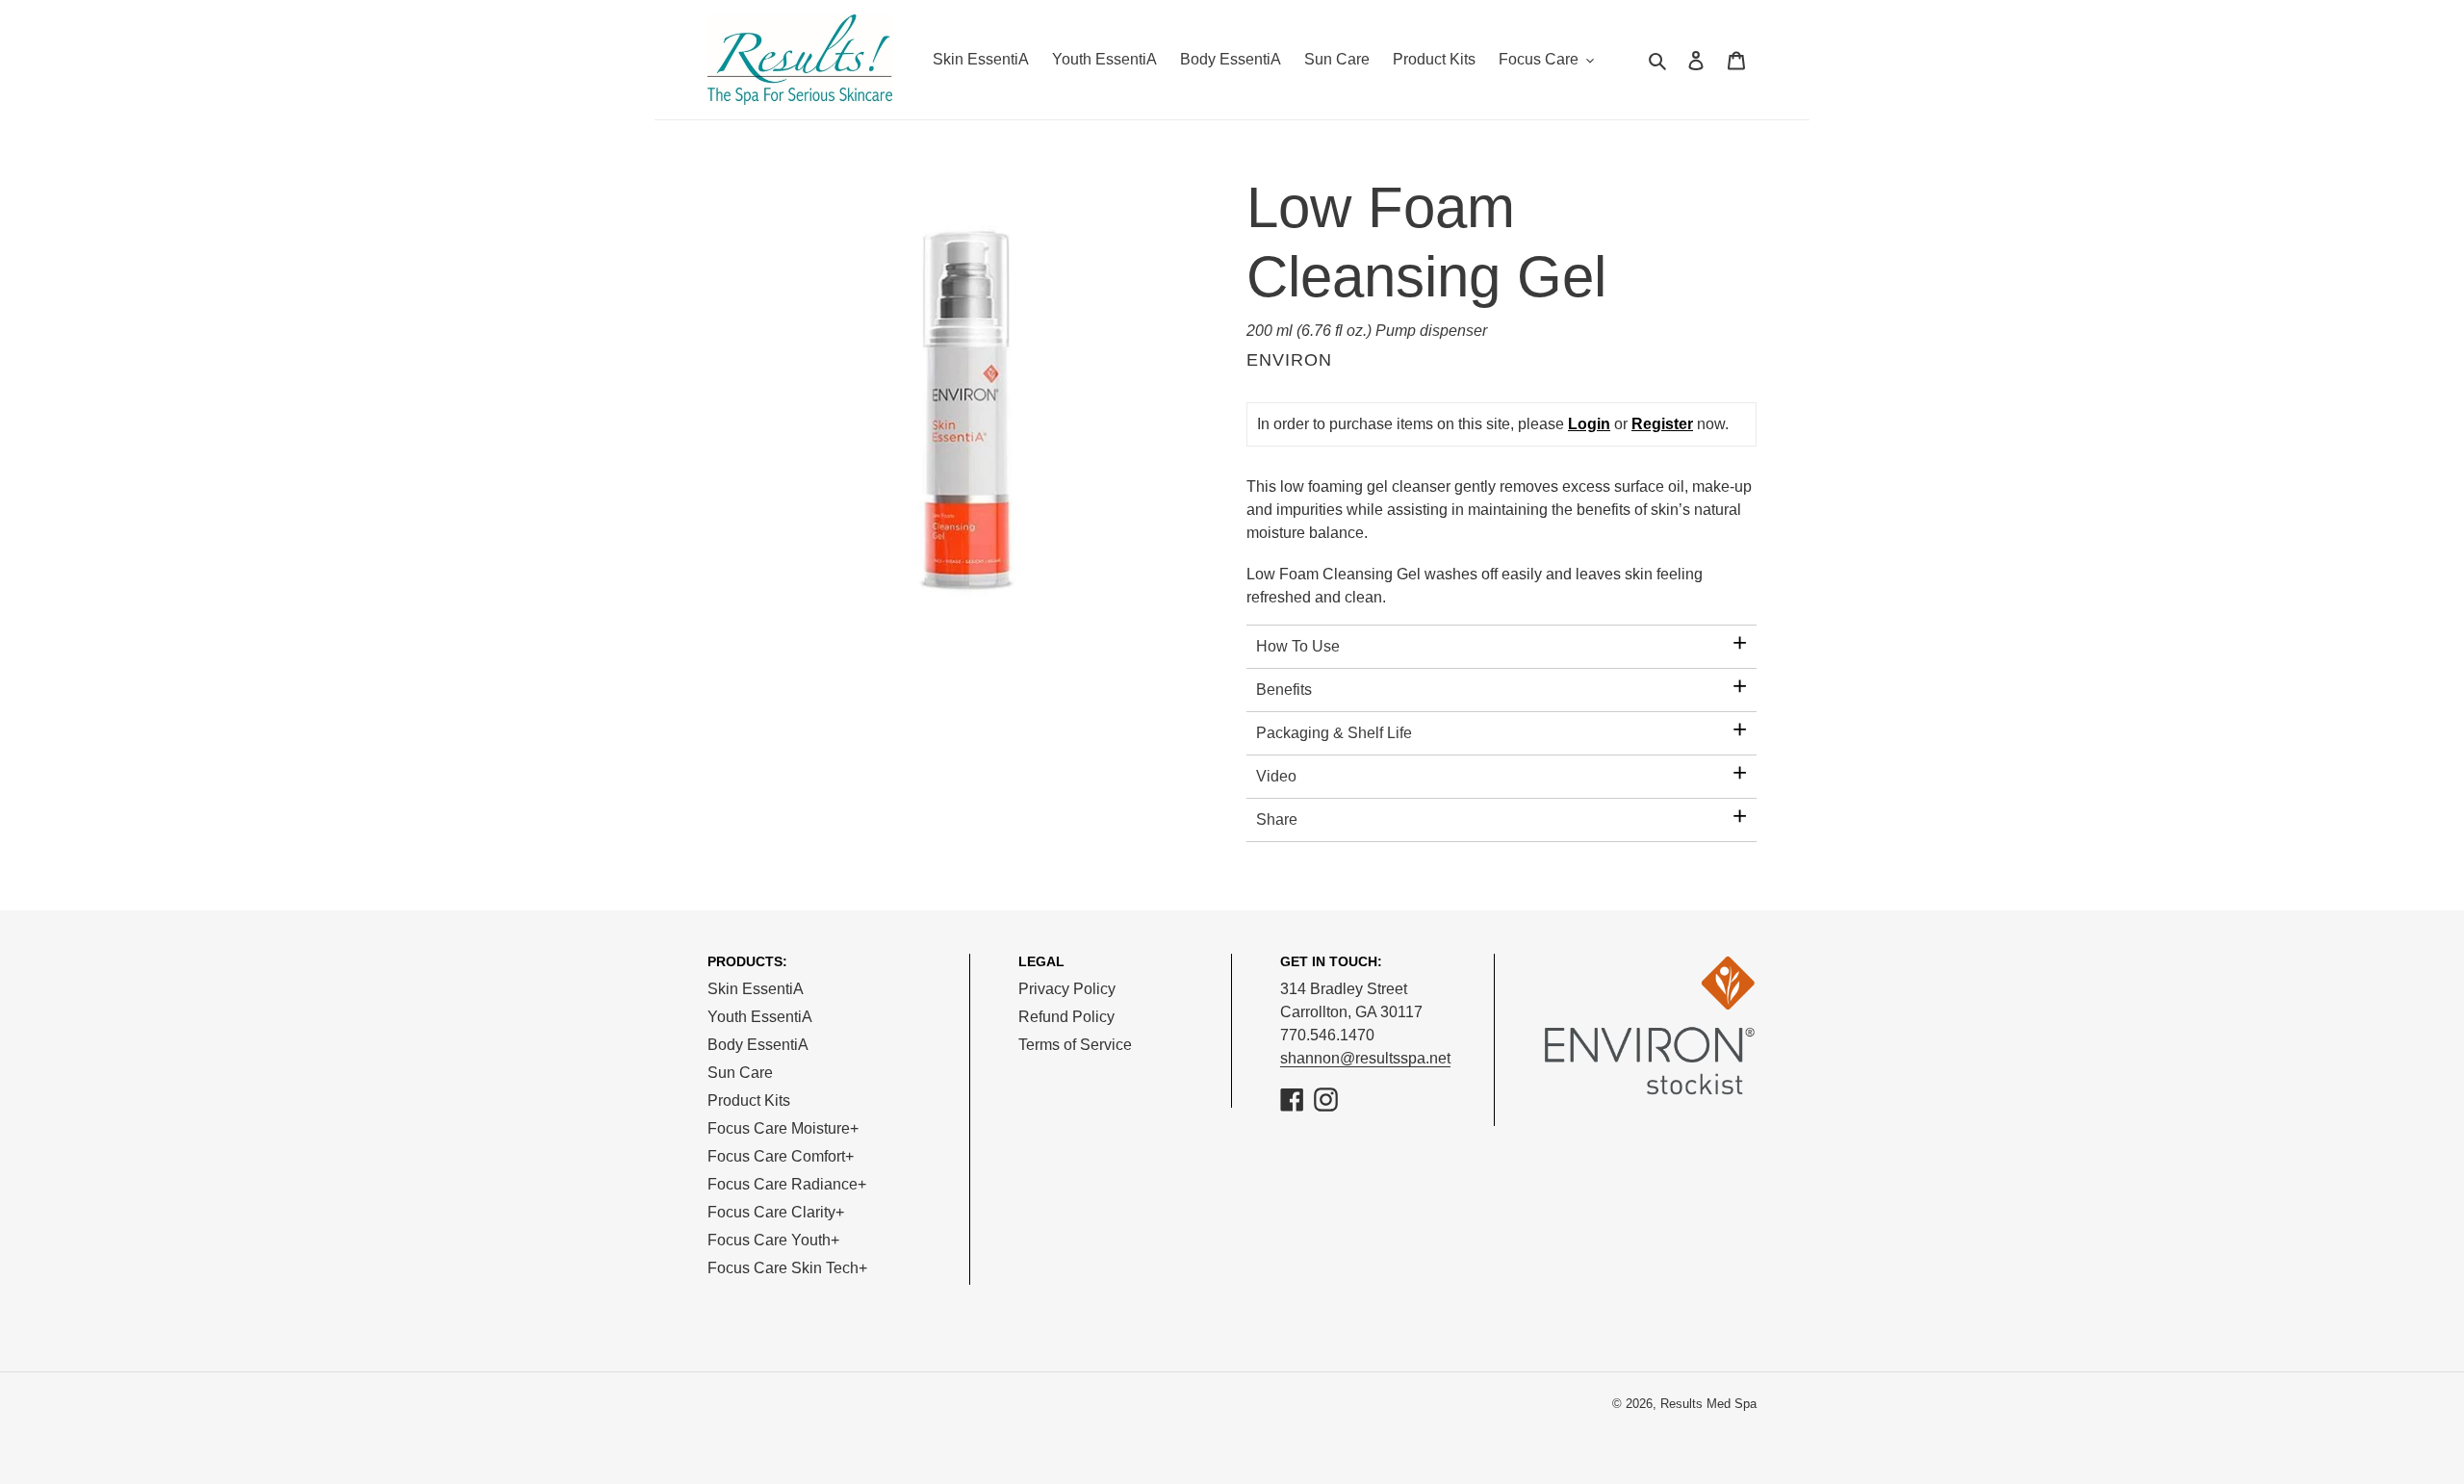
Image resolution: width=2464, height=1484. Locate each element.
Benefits (1284, 690)
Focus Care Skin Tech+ (787, 1268)
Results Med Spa (1708, 1404)
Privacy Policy (1067, 989)
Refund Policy (1066, 1017)
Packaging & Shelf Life (1334, 733)
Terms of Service (1075, 1045)
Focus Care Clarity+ (776, 1212)
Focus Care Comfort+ (781, 1156)
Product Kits (749, 1100)
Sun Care (740, 1073)
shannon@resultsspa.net (1365, 1058)
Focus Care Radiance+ (787, 1184)
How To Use (1298, 646)
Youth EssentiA (760, 1017)
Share (1277, 819)
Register (1662, 424)
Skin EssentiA (756, 989)
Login (1589, 424)
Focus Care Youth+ (773, 1240)
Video (1276, 776)
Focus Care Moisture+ (783, 1128)
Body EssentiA (758, 1045)
